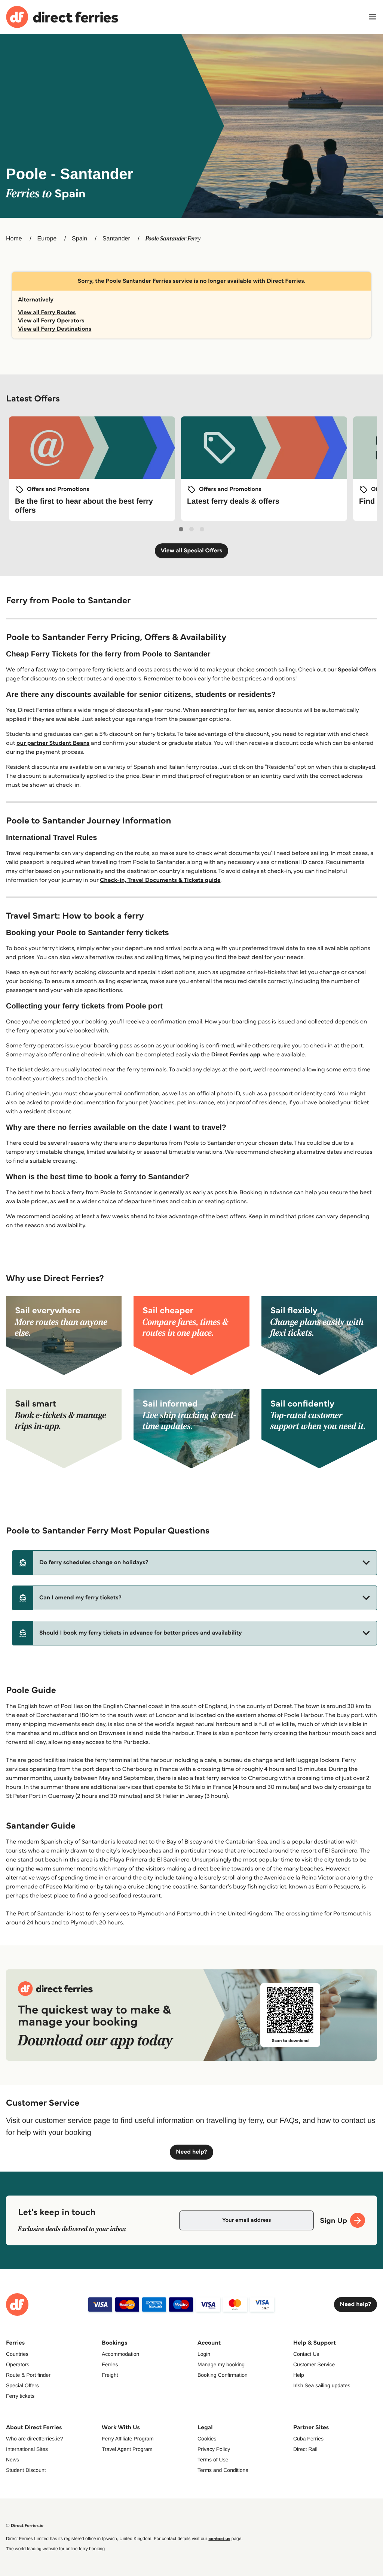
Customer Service (314, 2364)
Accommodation (120, 2354)
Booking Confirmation (223, 2375)
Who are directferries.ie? (35, 2439)
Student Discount (26, 2470)
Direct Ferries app (236, 1055)
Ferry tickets (20, 2396)
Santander (116, 239)
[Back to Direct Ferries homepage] (62, 17)
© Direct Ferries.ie (25, 2526)
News (13, 2460)
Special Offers (357, 670)
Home (14, 239)
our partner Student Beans (53, 743)
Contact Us (306, 2354)
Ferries (110, 2364)
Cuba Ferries (308, 2439)
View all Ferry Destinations (55, 329)
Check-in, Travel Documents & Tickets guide (160, 880)
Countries (17, 2354)
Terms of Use (213, 2460)
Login (204, 2354)
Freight (110, 2375)
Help (299, 2375)
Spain (79, 239)
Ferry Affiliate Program (128, 2439)
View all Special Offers (192, 551)
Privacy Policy (214, 2449)
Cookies (207, 2439)
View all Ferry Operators (51, 321)
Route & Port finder (28, 2375)
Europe (47, 239)
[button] (194, 1563)
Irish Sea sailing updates (322, 2385)
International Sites (27, 2449)
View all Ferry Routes (47, 312)
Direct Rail (305, 2449)
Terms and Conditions (223, 2470)
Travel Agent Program (127, 2449)
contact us (219, 2539)
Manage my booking (221, 2364)
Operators (18, 2364)
